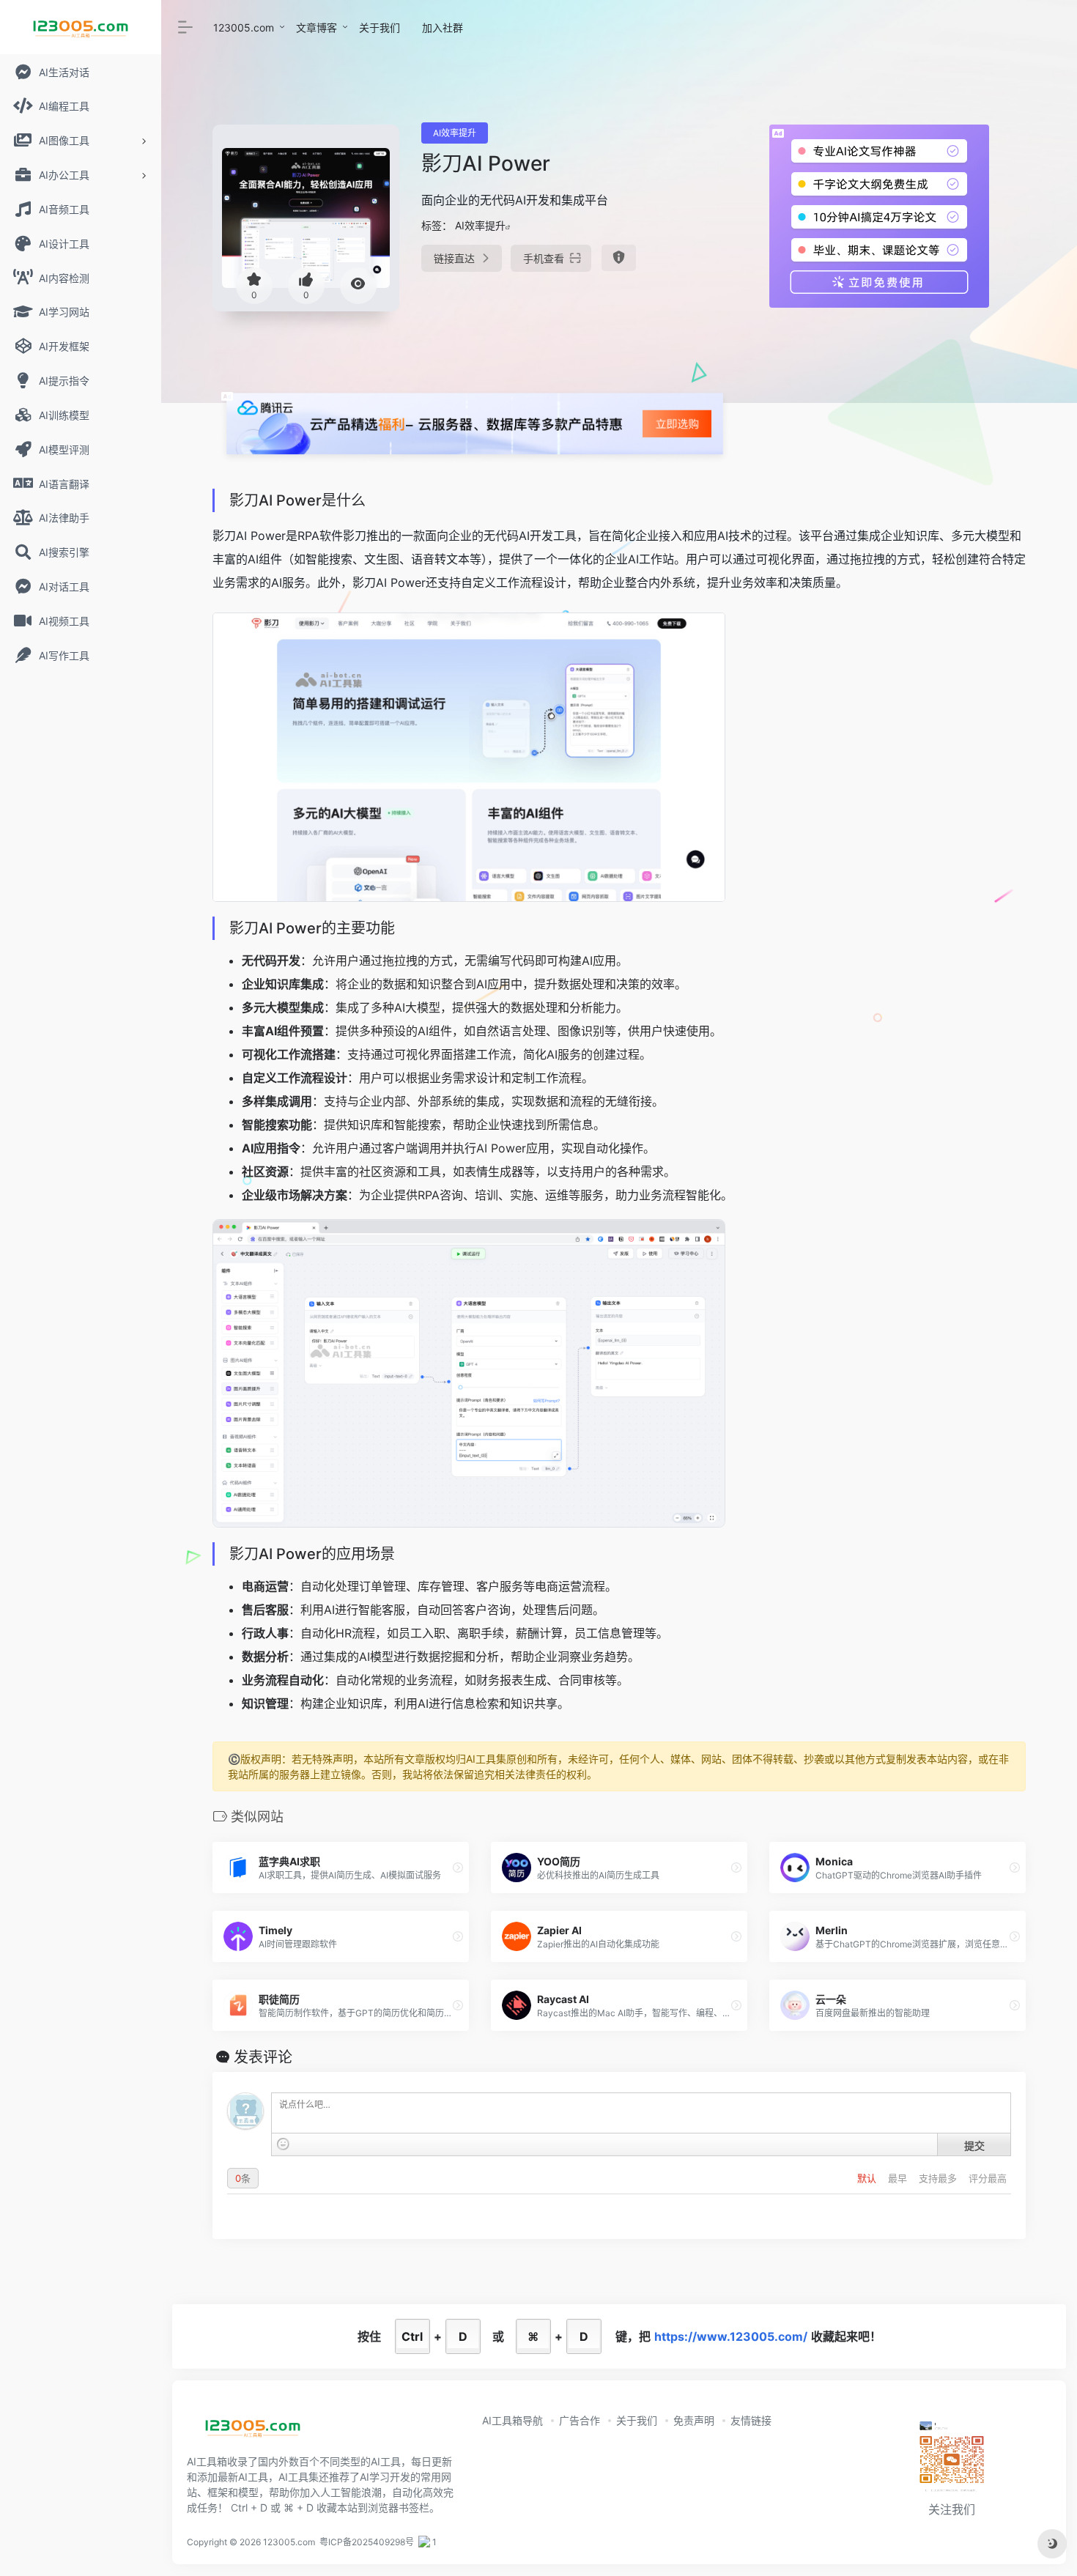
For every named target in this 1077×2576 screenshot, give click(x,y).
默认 (868, 2178)
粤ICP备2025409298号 (367, 2542)
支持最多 (939, 2178)
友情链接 (751, 2420)
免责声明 (694, 2420)
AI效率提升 (455, 133)
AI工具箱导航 (512, 2420)
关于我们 (380, 27)
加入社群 (443, 27)
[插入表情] (283, 2144)
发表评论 (263, 2057)
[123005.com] (253, 2432)
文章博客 (317, 27)
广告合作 (580, 2420)
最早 (899, 2178)
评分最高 (988, 2178)
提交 (974, 2145)
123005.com (244, 27)
